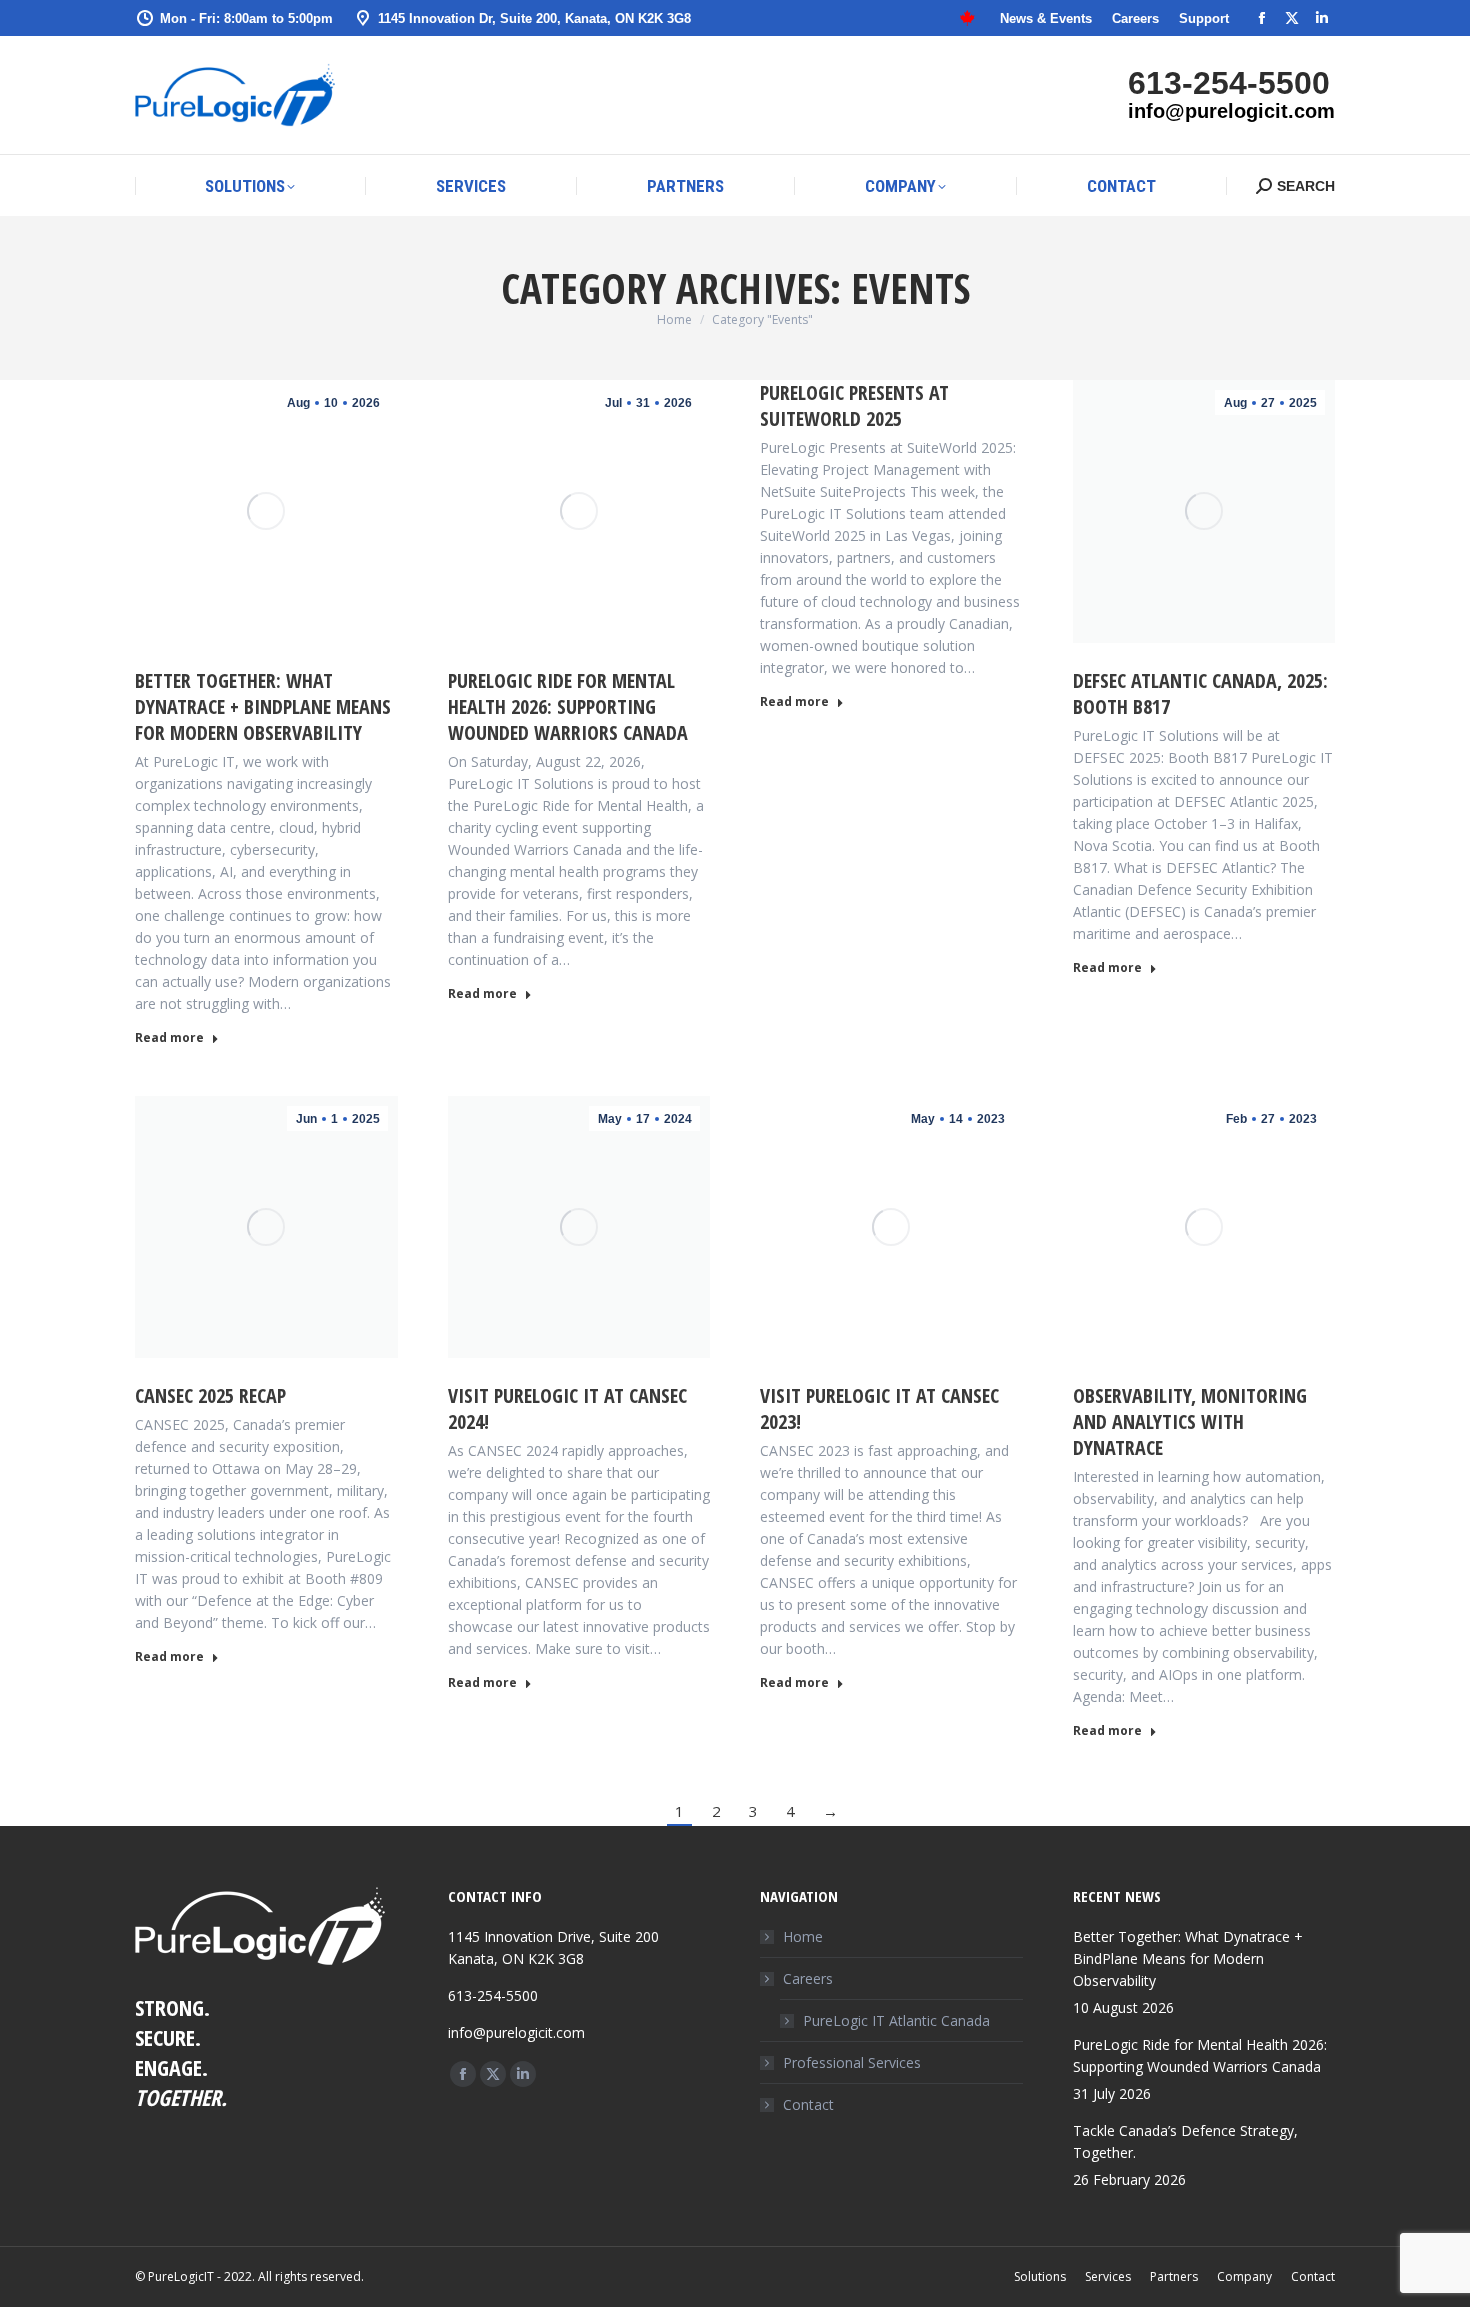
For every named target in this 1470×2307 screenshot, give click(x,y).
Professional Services (852, 2062)
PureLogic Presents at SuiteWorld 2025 (854, 405)
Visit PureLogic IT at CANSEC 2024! (567, 1408)
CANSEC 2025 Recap (210, 1395)
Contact (808, 2104)
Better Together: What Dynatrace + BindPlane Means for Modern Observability (263, 706)
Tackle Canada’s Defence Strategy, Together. (1185, 2141)
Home (803, 1936)
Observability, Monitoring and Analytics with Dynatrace (1190, 1421)
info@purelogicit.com (1231, 111)
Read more (169, 1038)
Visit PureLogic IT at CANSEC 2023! (879, 1408)
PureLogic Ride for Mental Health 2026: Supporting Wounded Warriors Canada (568, 706)
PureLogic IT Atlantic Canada (896, 2020)
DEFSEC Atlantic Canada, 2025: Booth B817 (1200, 693)
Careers (808, 1978)
